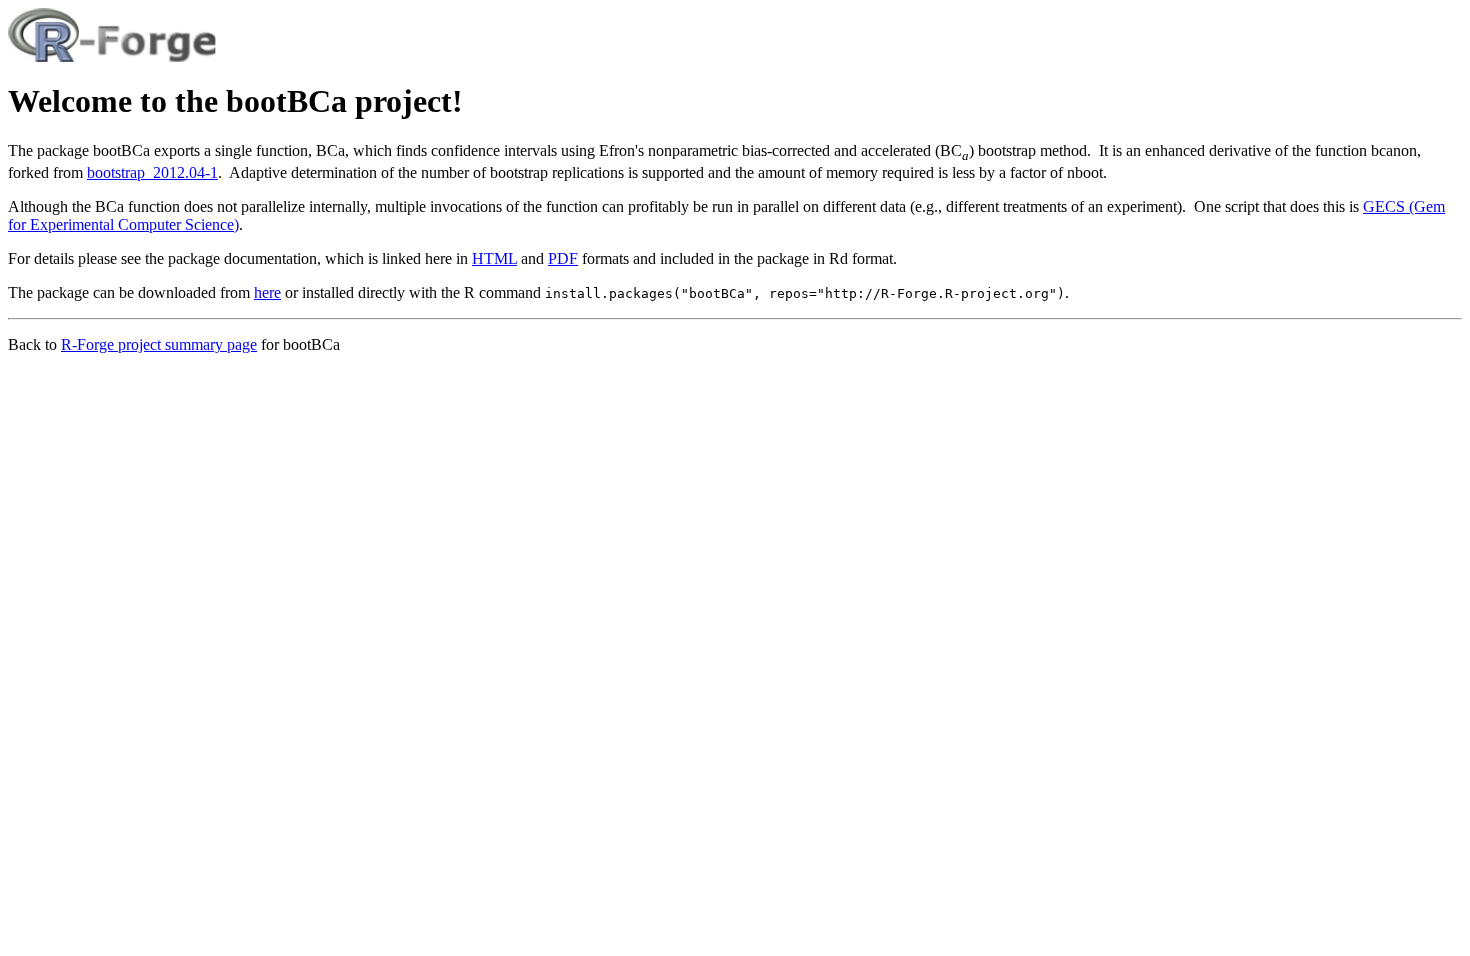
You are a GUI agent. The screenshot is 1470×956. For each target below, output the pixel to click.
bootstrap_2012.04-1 (152, 172)
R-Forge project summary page (159, 344)
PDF (563, 258)
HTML (494, 258)
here (267, 292)
